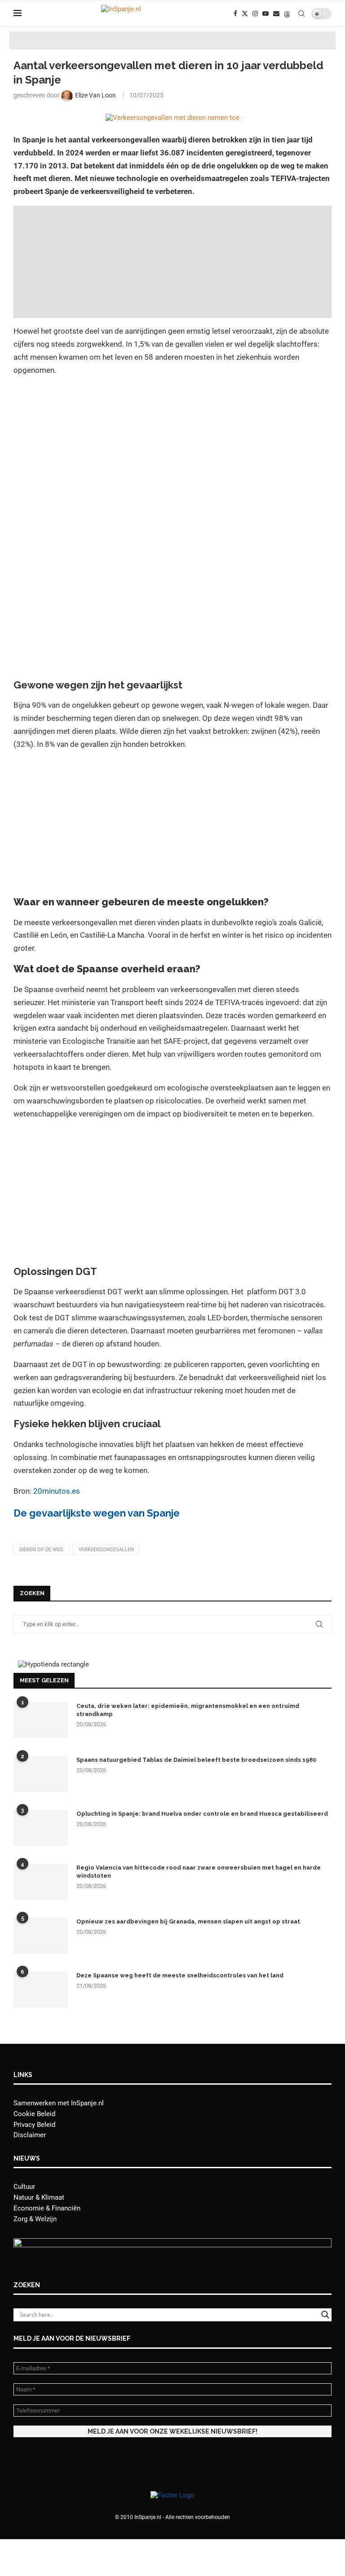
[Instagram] (255, 13)
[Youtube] (265, 13)
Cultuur (24, 2187)
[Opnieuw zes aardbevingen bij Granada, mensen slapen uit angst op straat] (40, 1936)
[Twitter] (245, 13)
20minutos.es (57, 1491)
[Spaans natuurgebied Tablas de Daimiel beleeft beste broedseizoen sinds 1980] (40, 1774)
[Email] (276, 13)
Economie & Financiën (47, 2208)
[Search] (301, 13)
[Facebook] (235, 13)
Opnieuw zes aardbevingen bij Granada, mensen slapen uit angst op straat (188, 1921)
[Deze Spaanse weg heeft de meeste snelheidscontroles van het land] (40, 1989)
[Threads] (287, 13)
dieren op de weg (41, 1550)
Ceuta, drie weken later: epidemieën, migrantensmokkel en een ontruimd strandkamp (188, 1710)
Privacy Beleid (34, 2125)
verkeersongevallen (106, 1550)
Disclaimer (30, 2135)
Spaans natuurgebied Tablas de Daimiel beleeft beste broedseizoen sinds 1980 (196, 1760)
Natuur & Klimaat (39, 2197)
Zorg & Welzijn (35, 2219)
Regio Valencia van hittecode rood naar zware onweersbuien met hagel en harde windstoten (199, 1872)
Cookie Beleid (34, 2114)
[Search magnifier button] (325, 2315)
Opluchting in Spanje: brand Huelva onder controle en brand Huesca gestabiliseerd (202, 1814)
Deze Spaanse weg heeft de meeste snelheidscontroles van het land (180, 1975)
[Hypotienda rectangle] (53, 1664)
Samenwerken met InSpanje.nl (59, 2103)
